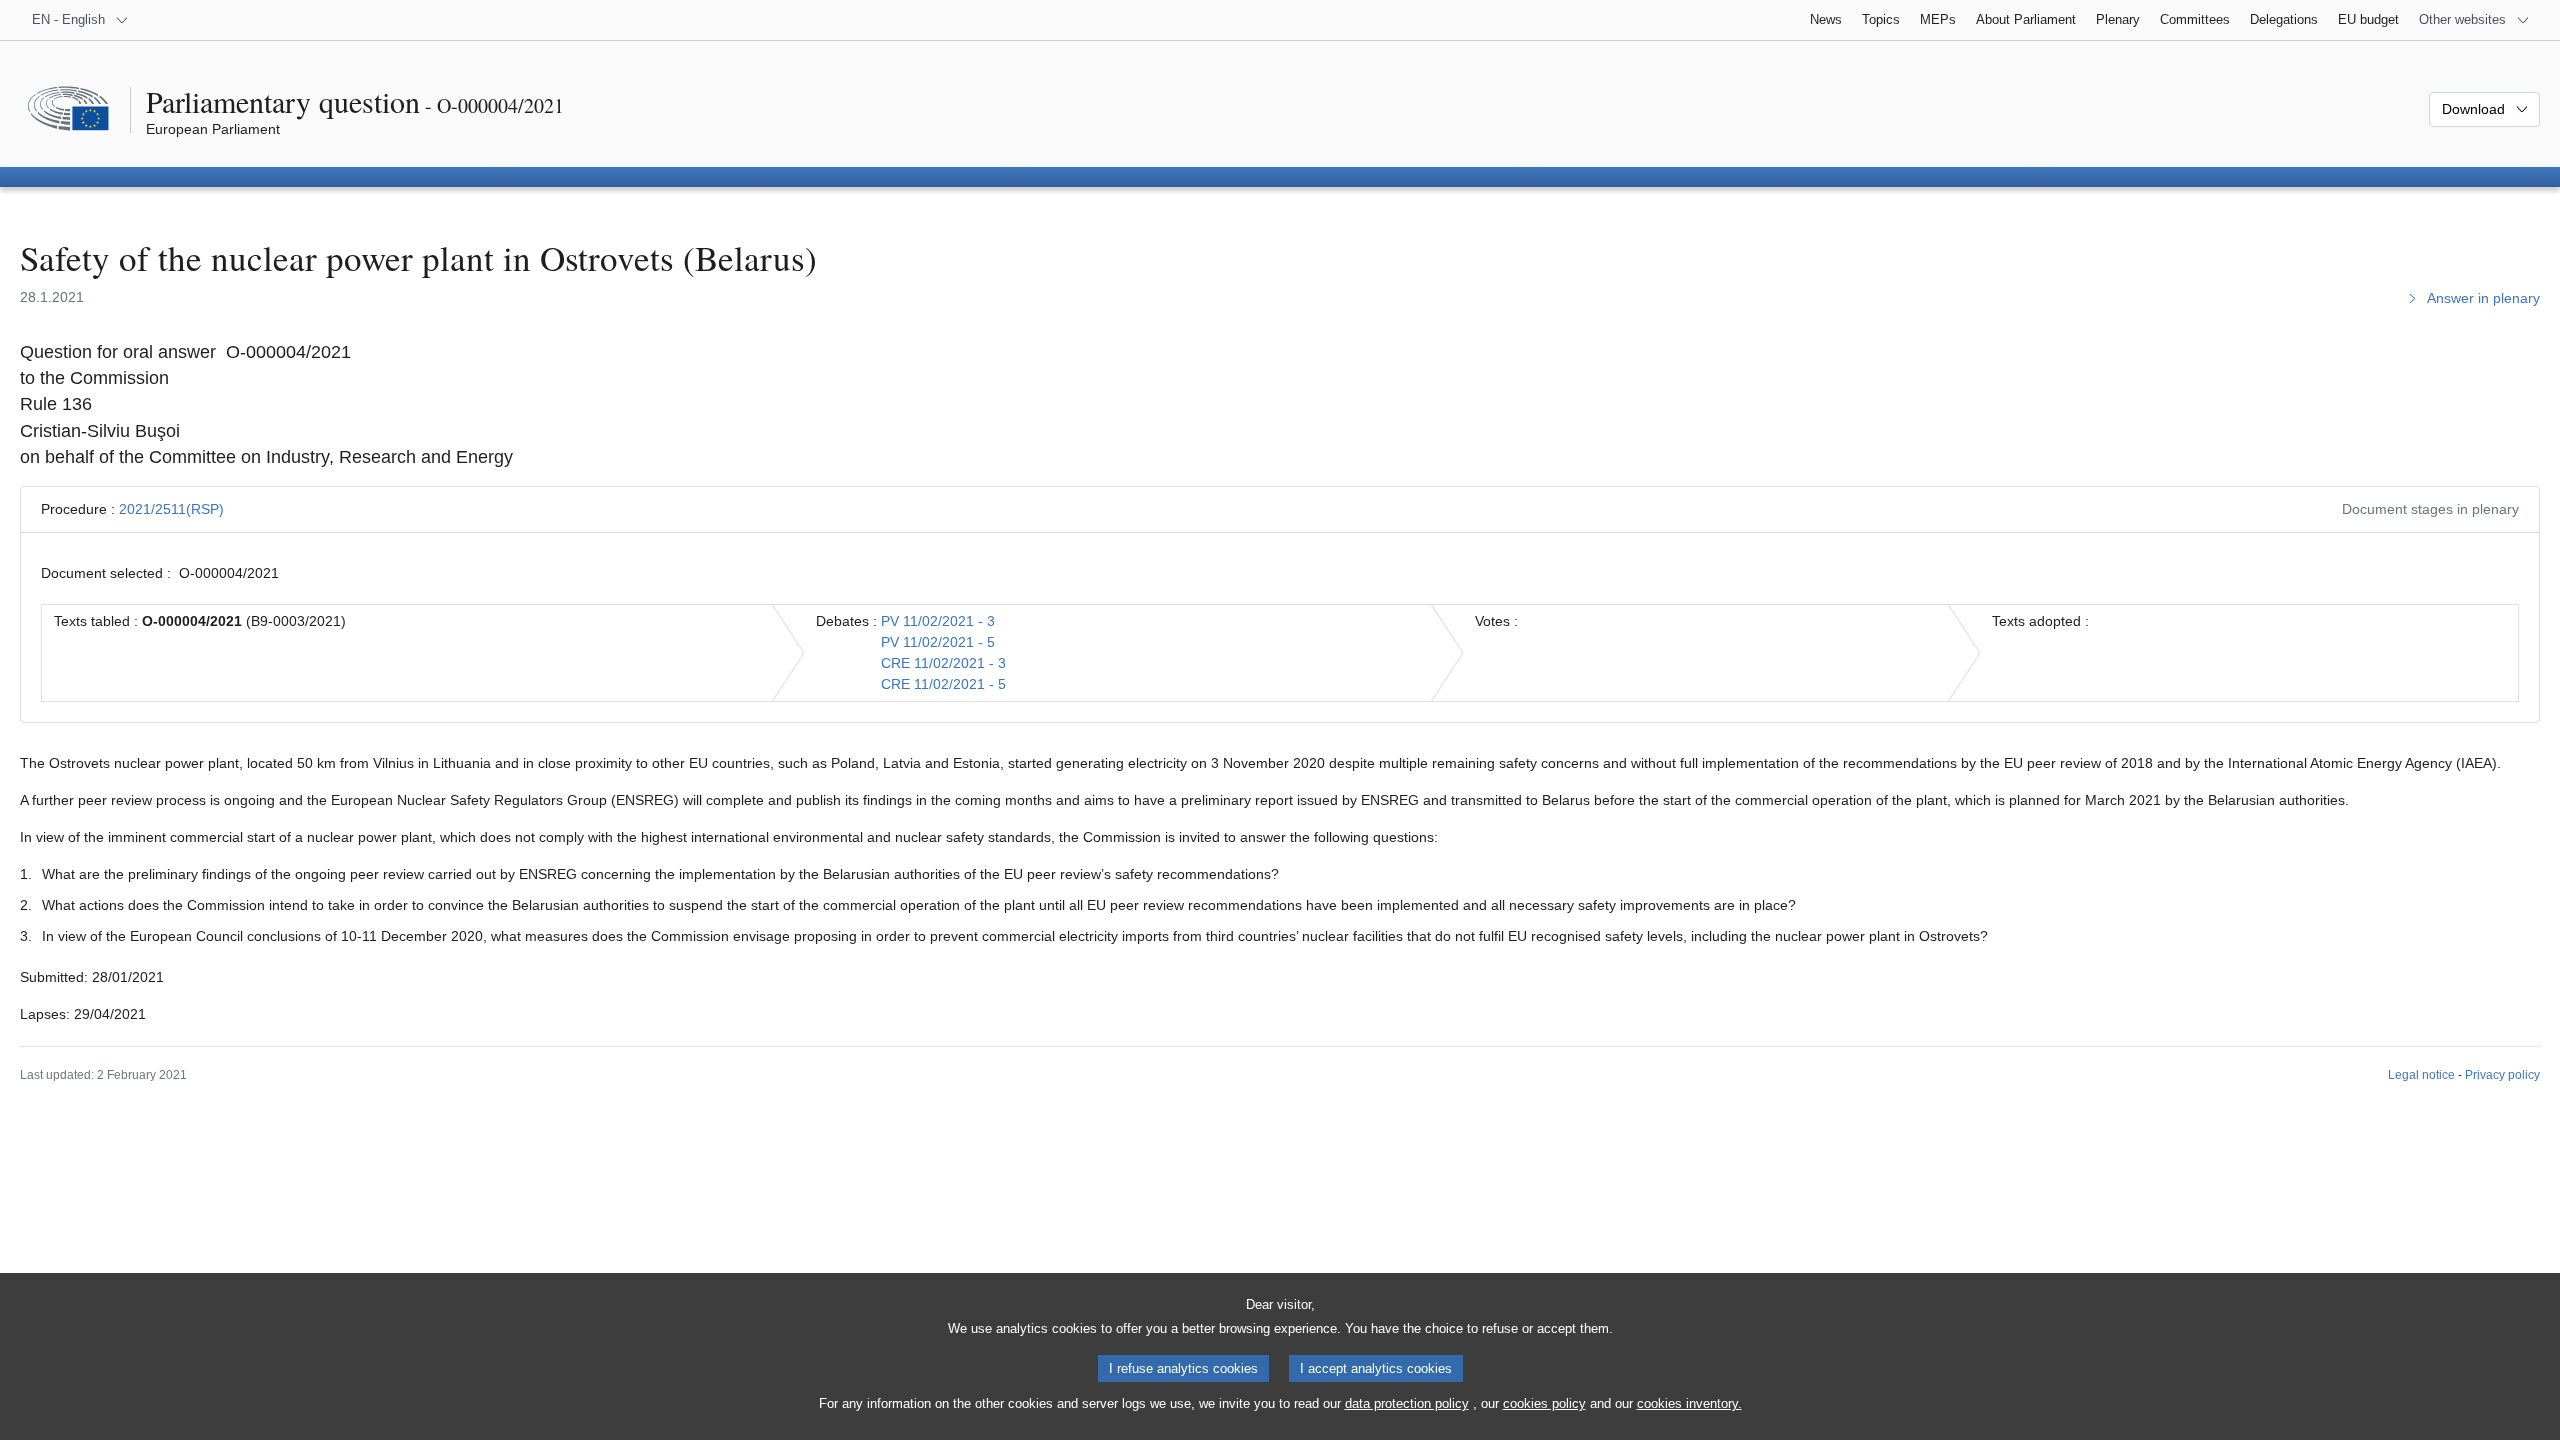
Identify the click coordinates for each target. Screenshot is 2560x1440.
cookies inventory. (1689, 1403)
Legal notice (2421, 1075)
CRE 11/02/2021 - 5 (943, 684)
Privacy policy (2502, 1075)
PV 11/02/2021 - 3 (938, 621)
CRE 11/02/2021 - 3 (943, 663)
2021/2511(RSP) (171, 509)
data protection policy (1407, 1403)
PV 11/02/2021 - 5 (938, 642)
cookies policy (1544, 1403)
